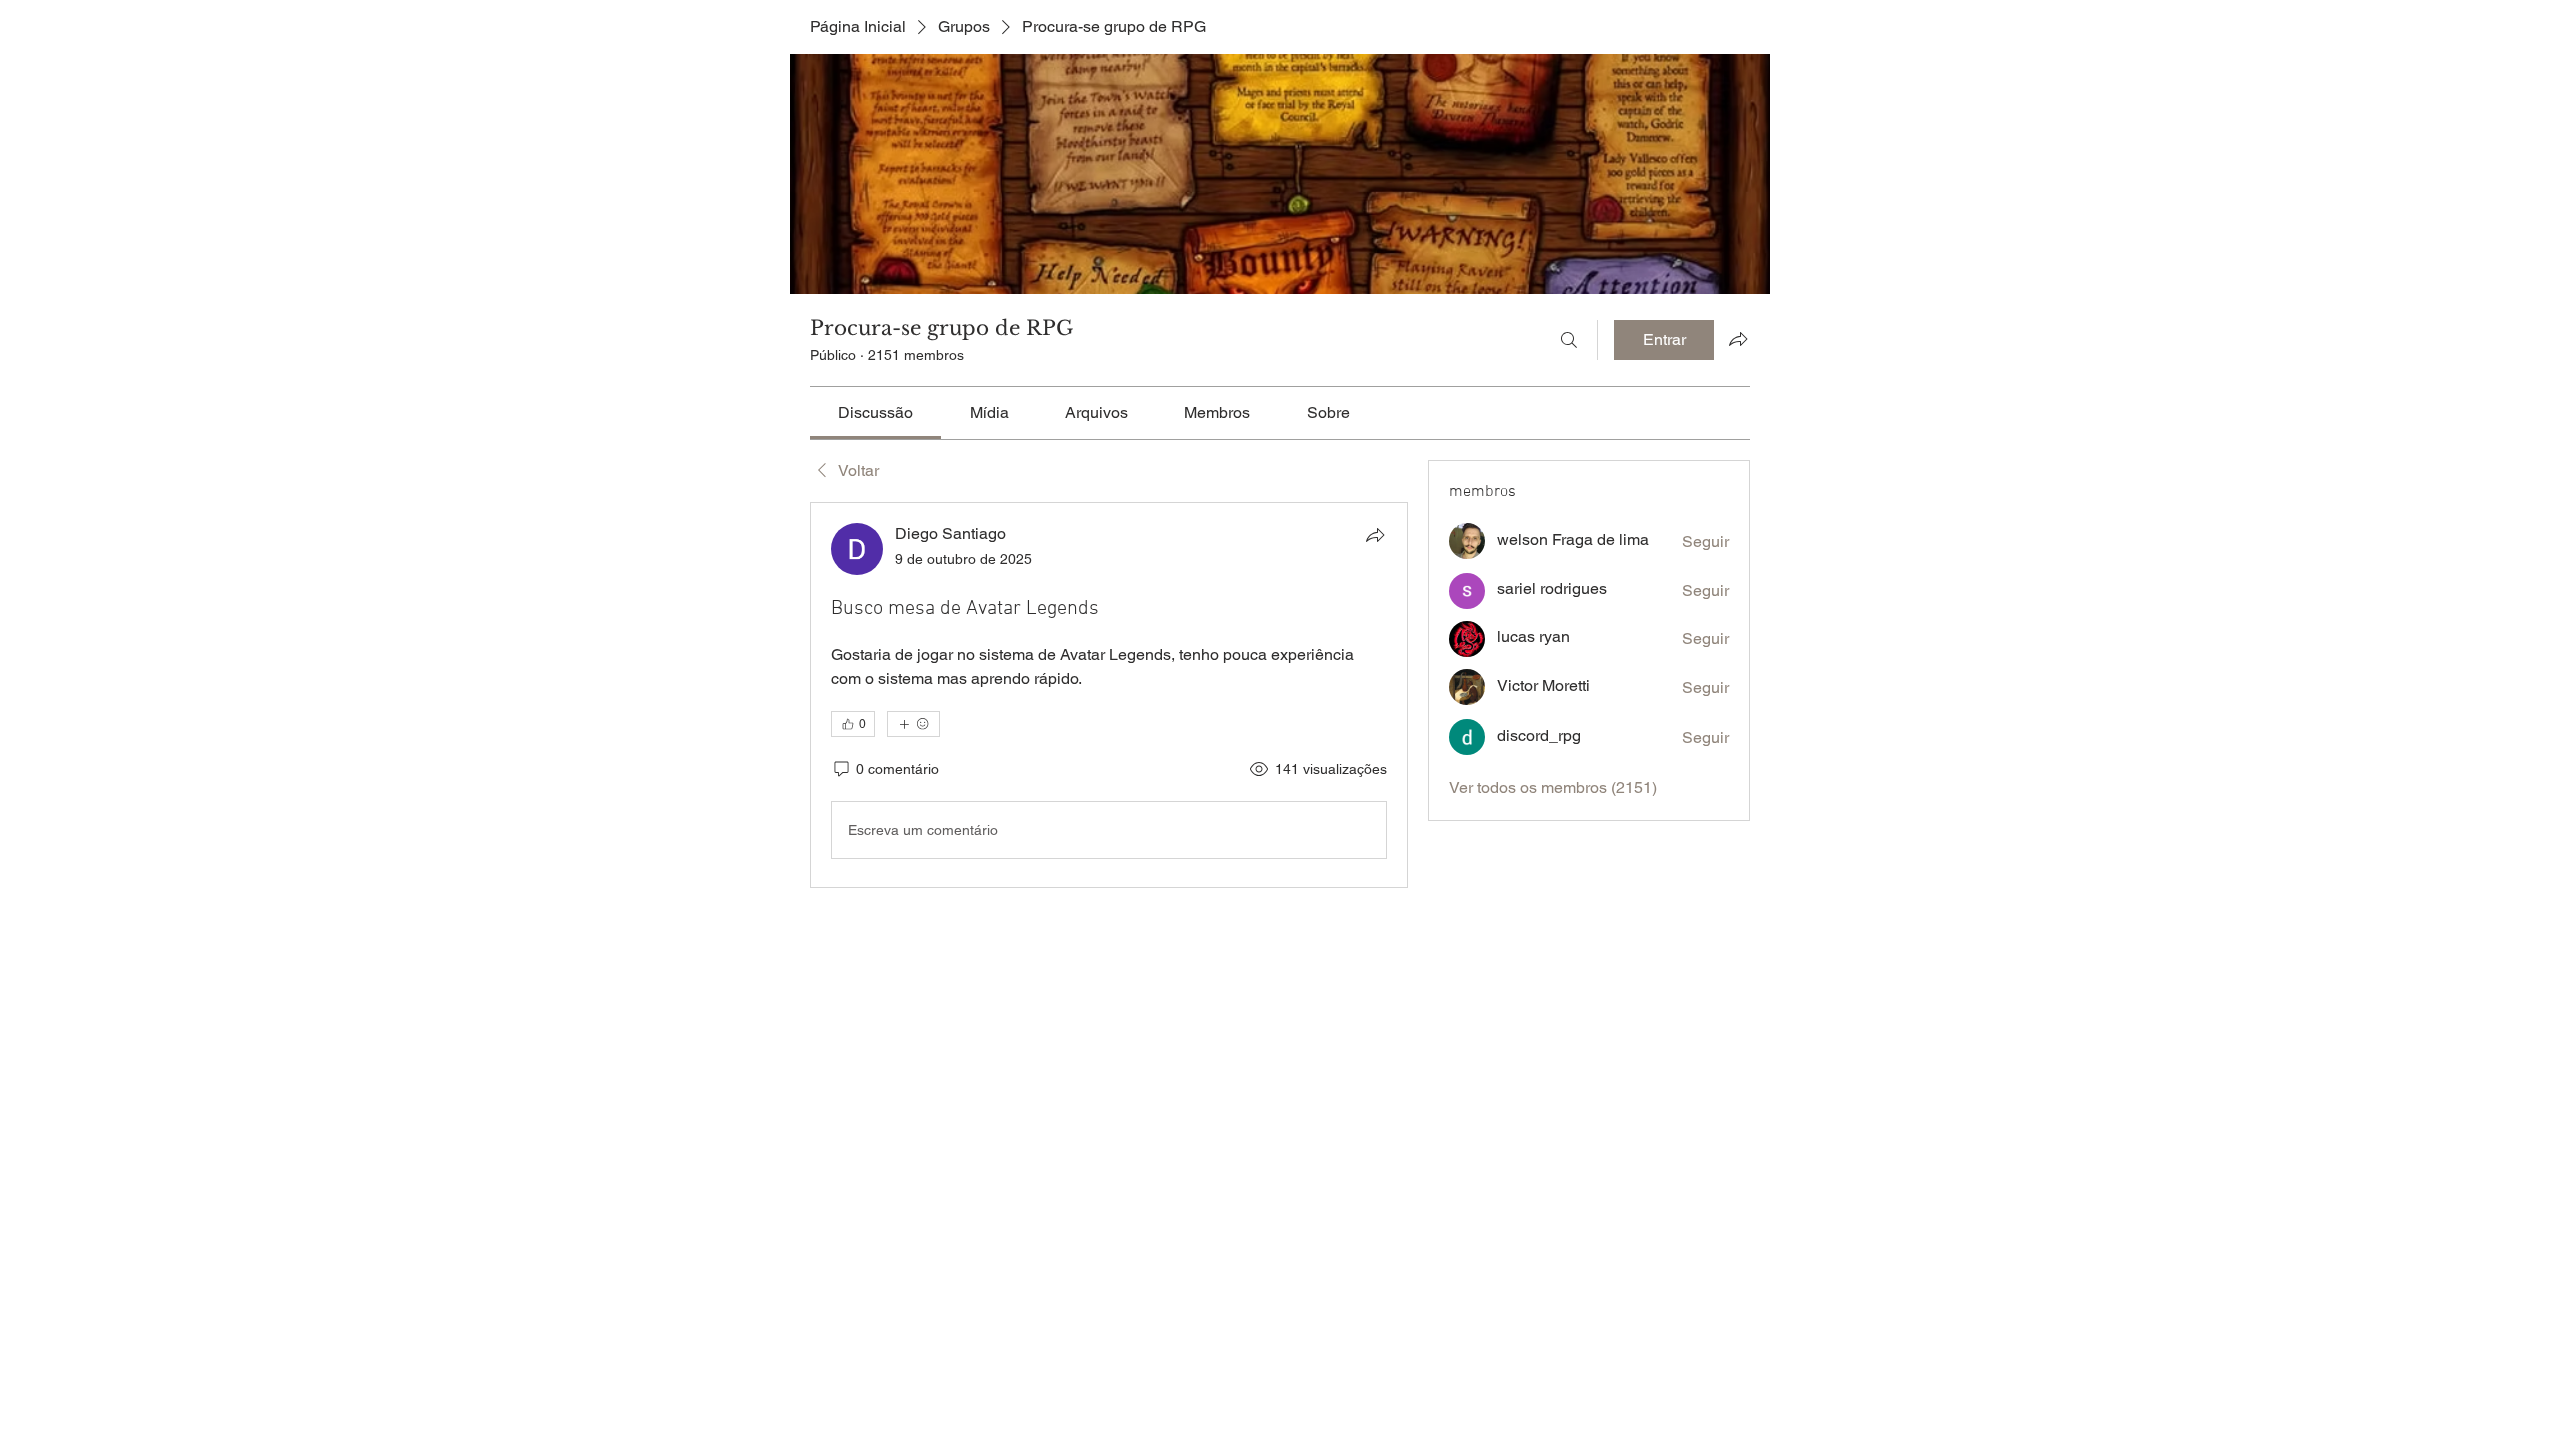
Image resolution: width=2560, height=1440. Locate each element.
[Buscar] (1569, 340)
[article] (1109, 695)
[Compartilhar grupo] (1738, 339)
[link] (875, 412)
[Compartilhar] (1375, 535)
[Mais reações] (913, 724)
